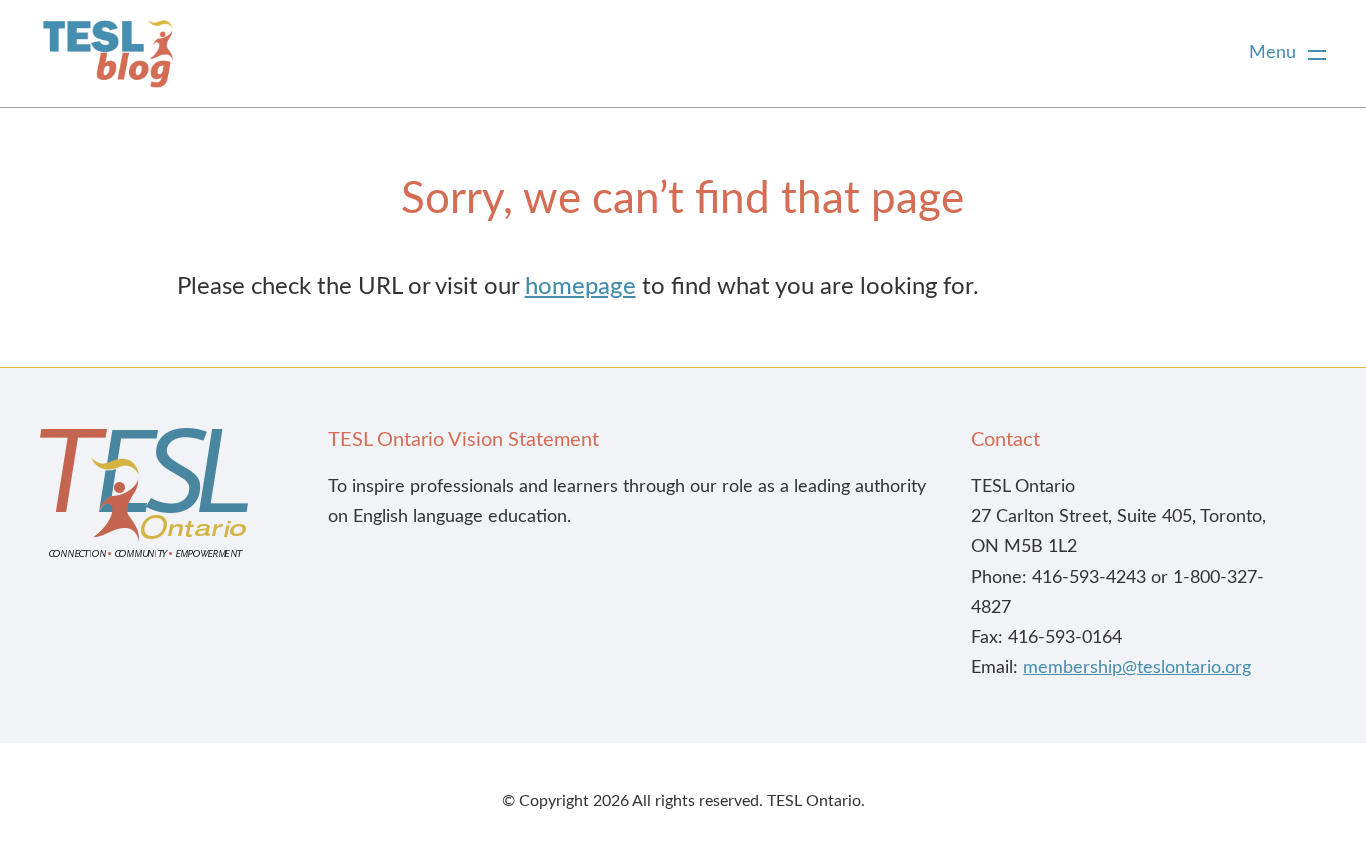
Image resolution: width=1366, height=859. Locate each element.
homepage (580, 287)
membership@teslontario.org (1137, 668)
